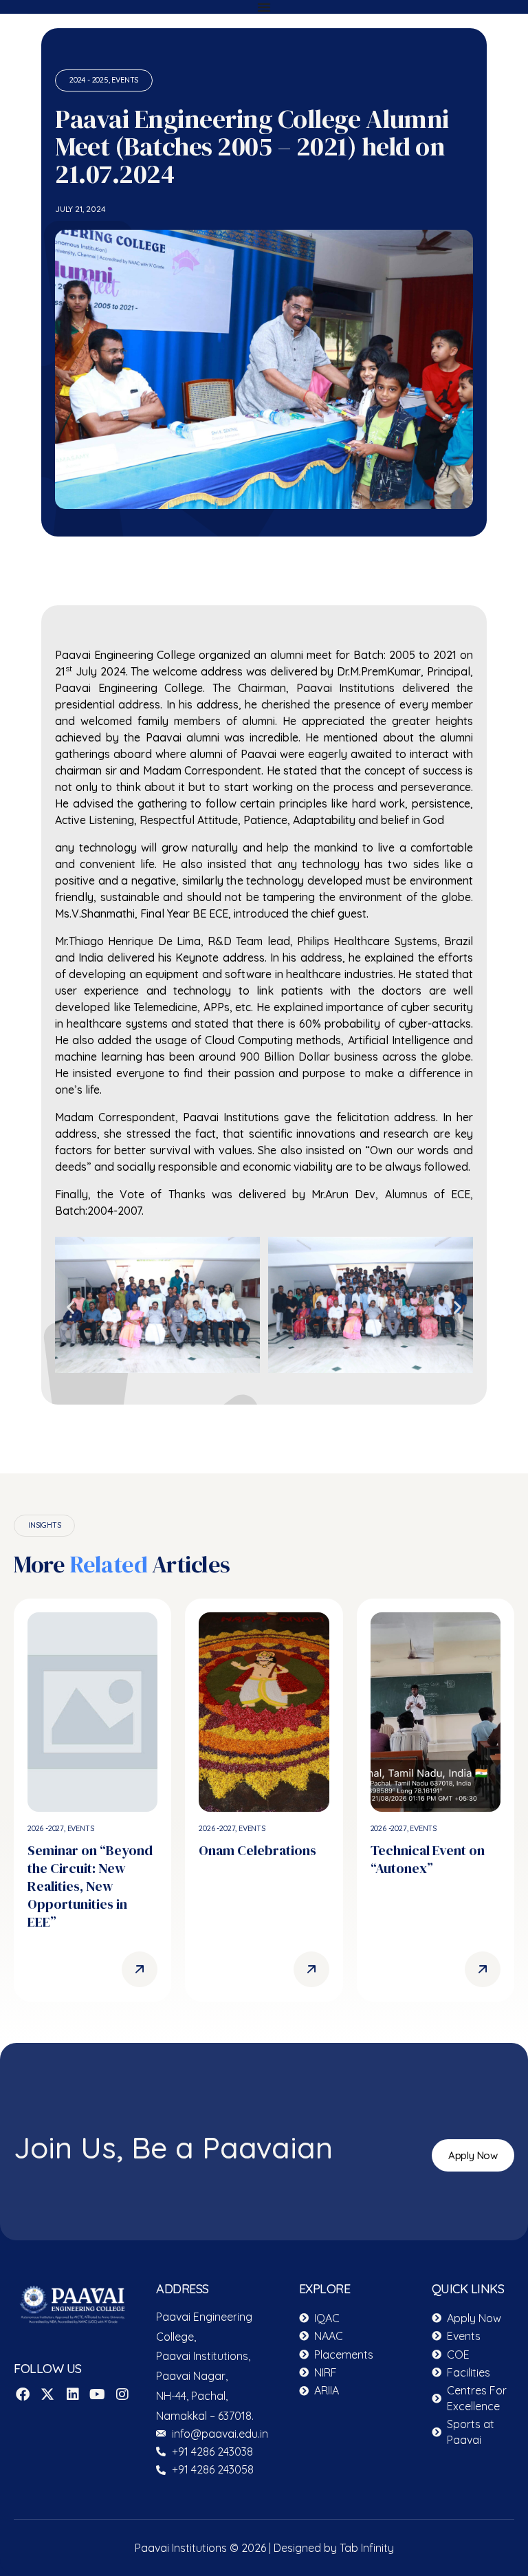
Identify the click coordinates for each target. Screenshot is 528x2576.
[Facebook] (23, 2394)
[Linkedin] (73, 2394)
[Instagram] (122, 2394)
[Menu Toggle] (264, 7)
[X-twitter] (47, 2394)
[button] (70, 1307)
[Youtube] (98, 2394)
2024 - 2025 (89, 80)
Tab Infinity (367, 2548)
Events (125, 80)
